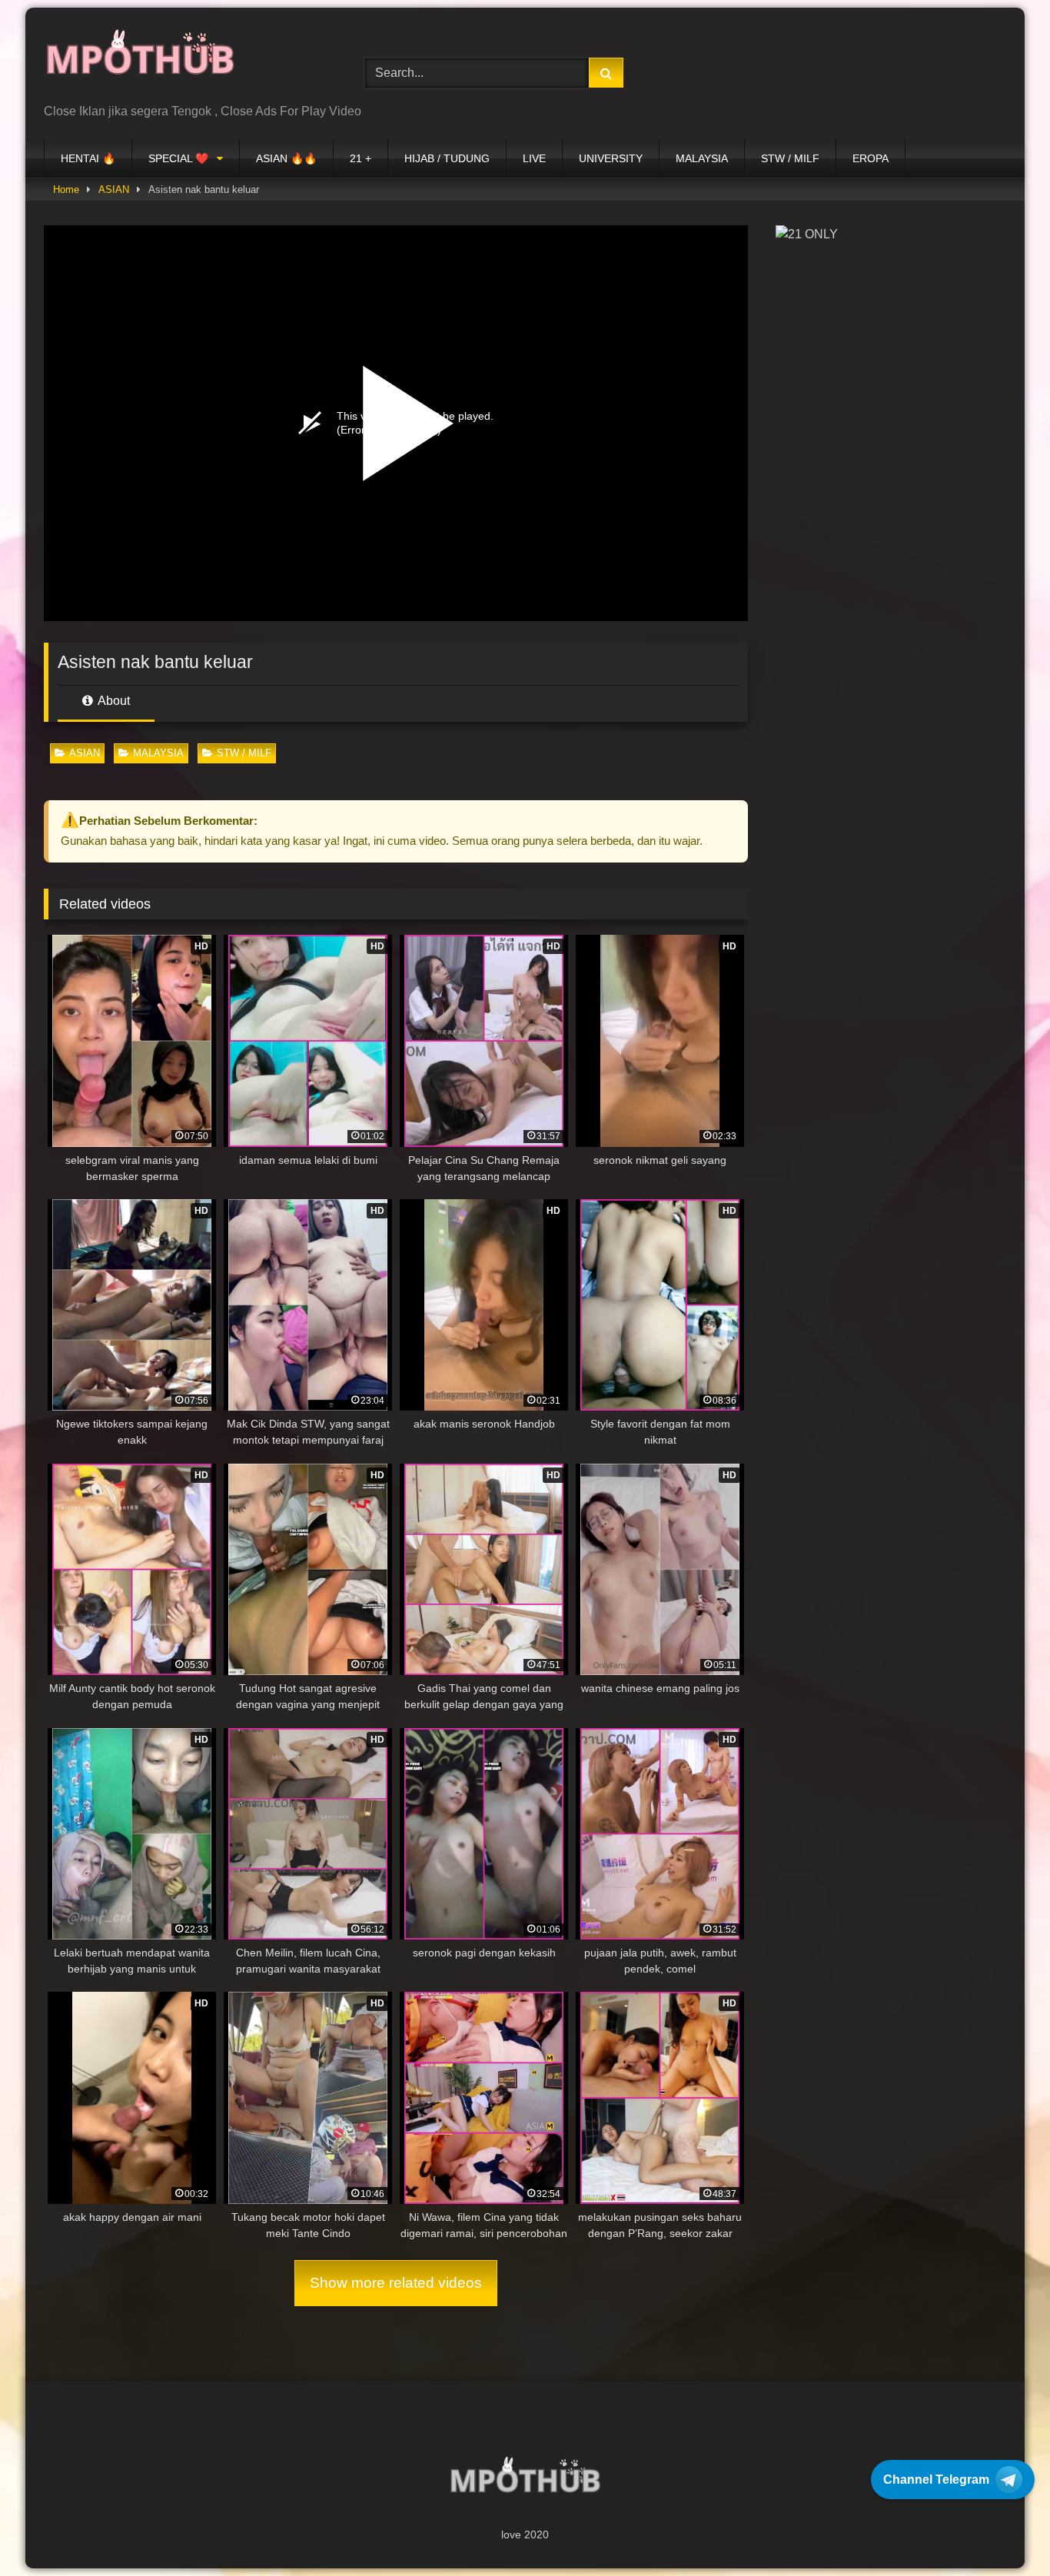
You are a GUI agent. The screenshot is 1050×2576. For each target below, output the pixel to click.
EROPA (871, 158)
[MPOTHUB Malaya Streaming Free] (140, 61)
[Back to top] (1002, 2530)
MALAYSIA (702, 158)
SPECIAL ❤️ (178, 158)
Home (66, 189)
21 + (361, 158)
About (113, 701)
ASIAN (114, 189)
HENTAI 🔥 (88, 158)
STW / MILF (790, 158)
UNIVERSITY (611, 158)
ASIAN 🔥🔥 (286, 158)
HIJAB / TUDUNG (447, 158)
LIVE (534, 158)
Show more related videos (396, 2283)
